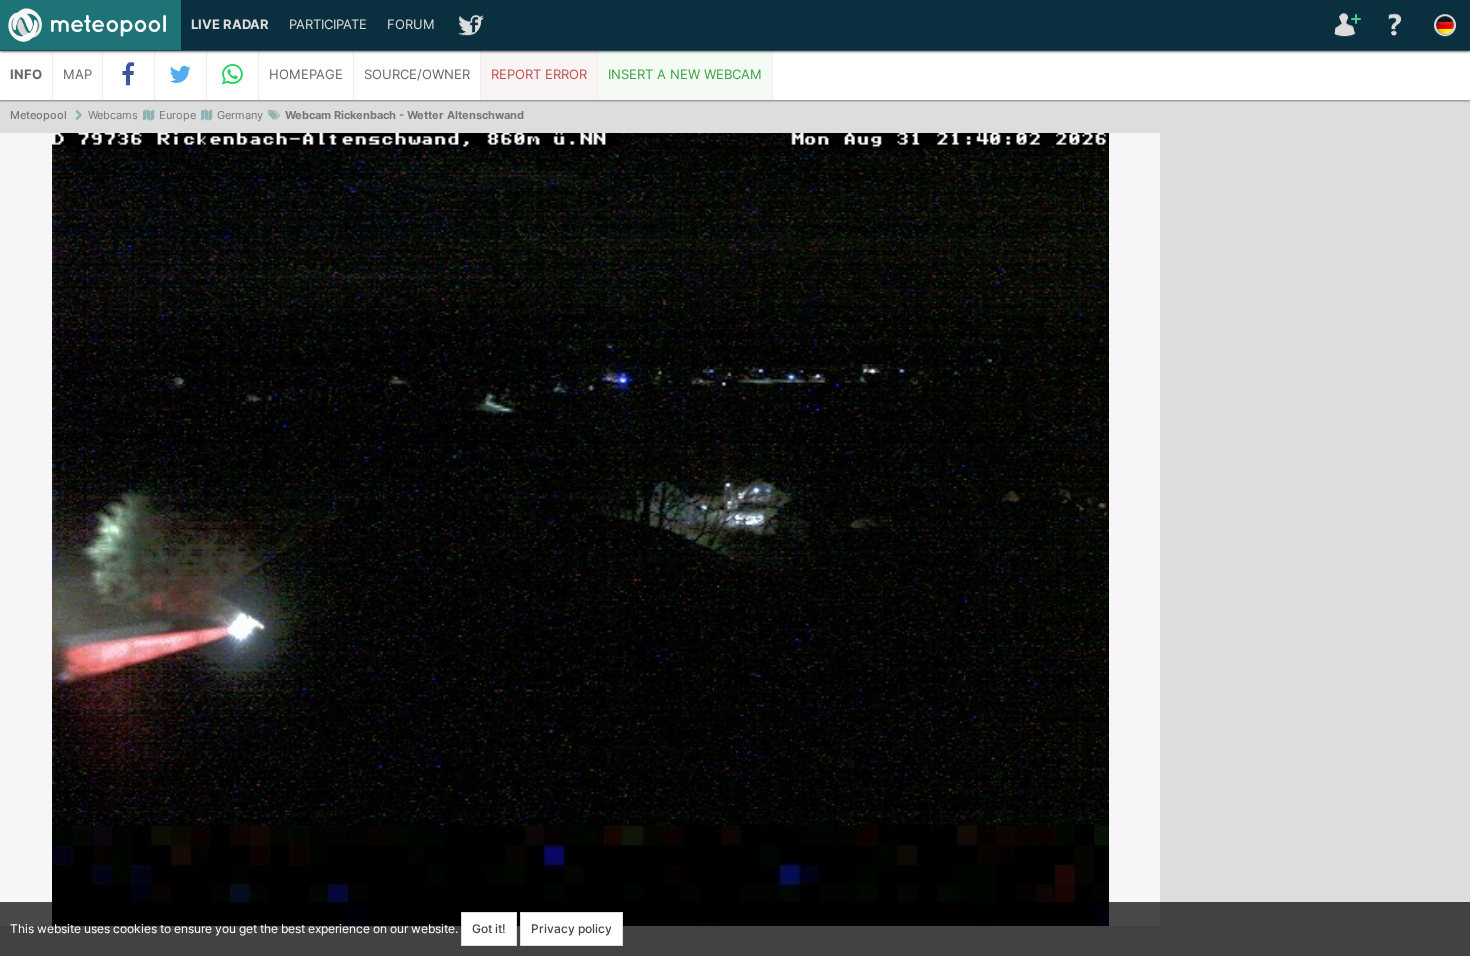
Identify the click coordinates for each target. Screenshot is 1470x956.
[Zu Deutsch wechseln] (1445, 25)
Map (77, 74)
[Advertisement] (1315, 440)
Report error (539, 74)
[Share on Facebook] (129, 75)
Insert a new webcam (685, 74)
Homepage (306, 74)
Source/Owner (417, 74)
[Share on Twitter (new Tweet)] (181, 75)
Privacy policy (571, 928)
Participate (328, 24)
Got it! (489, 928)
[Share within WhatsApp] (233, 75)
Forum (411, 24)
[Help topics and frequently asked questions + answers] (1395, 25)
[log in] (1345, 25)
